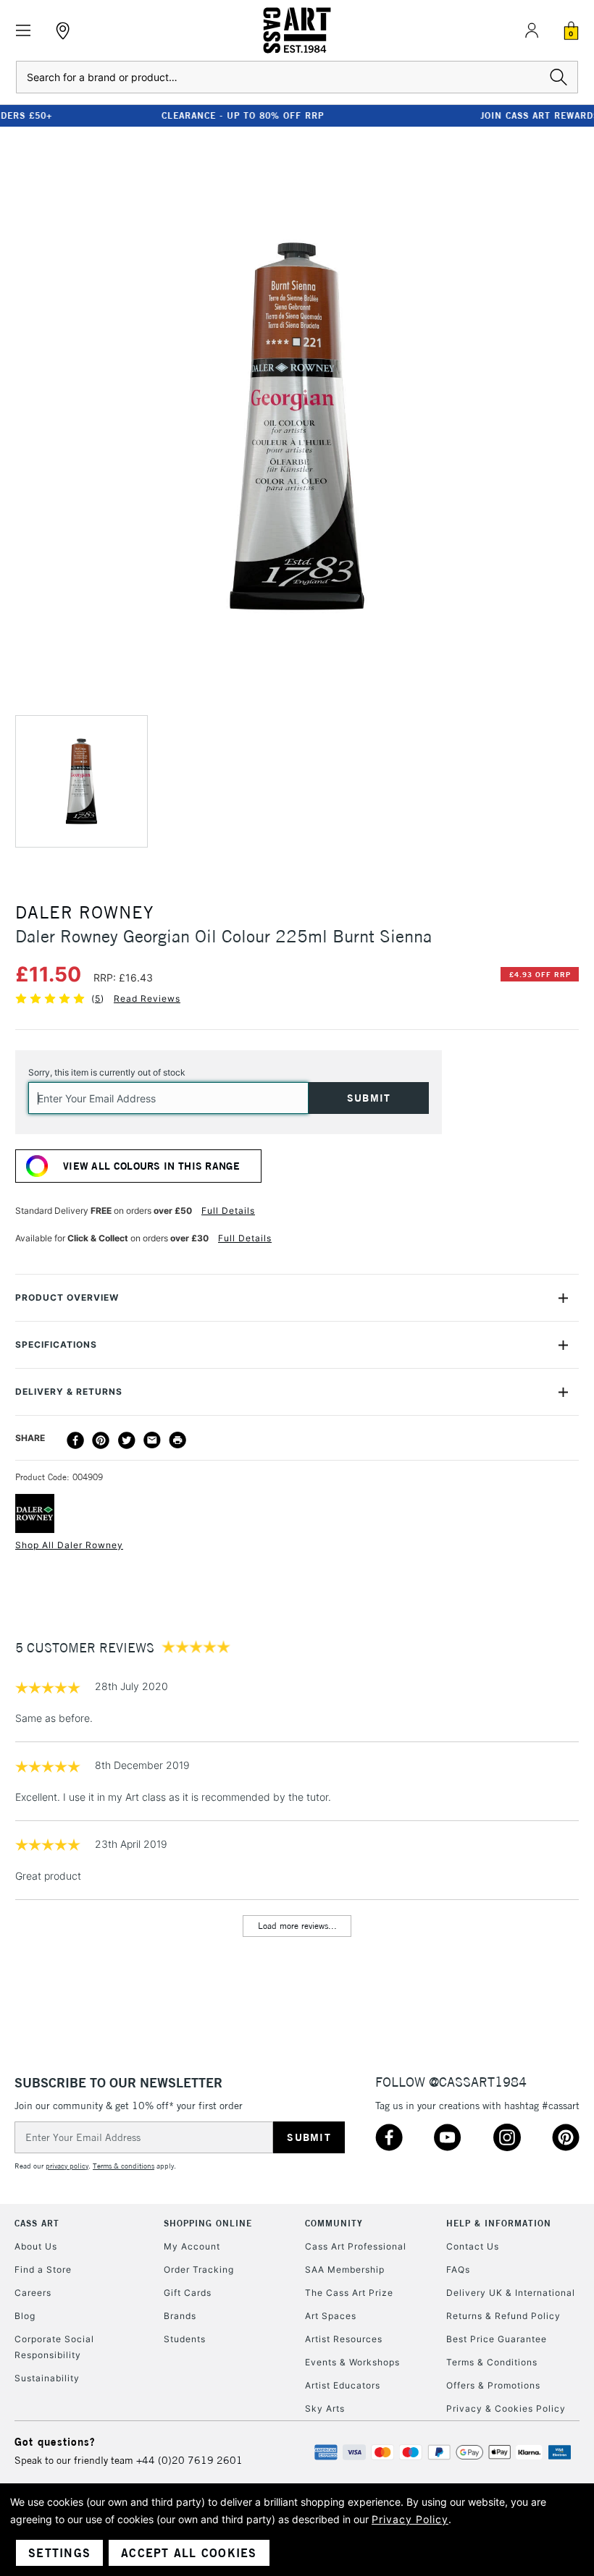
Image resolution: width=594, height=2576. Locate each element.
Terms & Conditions (492, 2362)
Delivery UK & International (511, 2293)
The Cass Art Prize (349, 2293)
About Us (36, 2246)
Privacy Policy (410, 2519)
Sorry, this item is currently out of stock (107, 1072)
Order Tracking (199, 2269)
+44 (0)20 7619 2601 (189, 2460)
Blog (25, 2316)
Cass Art (37, 2223)
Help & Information (499, 2223)
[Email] (152, 1440)
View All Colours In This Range (151, 1166)
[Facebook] (75, 1440)
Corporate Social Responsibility (54, 2347)
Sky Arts (325, 2408)
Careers (33, 2293)
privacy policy (67, 2166)
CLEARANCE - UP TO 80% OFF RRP (148, 115)
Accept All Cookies (189, 2553)
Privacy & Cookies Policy (506, 2408)
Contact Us (473, 2246)
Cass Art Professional (356, 2246)
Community (334, 2223)
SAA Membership (345, 2269)
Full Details (228, 1211)
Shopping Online (208, 2223)
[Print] (177, 1440)
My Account (192, 2246)
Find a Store (43, 2269)
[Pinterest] (101, 1440)
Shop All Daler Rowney (69, 1545)
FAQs (458, 2269)
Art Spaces (331, 2316)
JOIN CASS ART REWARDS (445, 115)
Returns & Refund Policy (503, 2316)
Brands (180, 2316)
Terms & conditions (124, 2166)
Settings (59, 2553)
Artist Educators (343, 2385)
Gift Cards (188, 2293)
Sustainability (47, 2378)
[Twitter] (127, 1440)
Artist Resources (344, 2339)
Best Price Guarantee (497, 2339)
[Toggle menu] (24, 31)
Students (185, 2339)
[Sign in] (532, 30)
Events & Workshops (352, 2362)
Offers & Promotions (493, 2385)
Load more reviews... (297, 1926)
